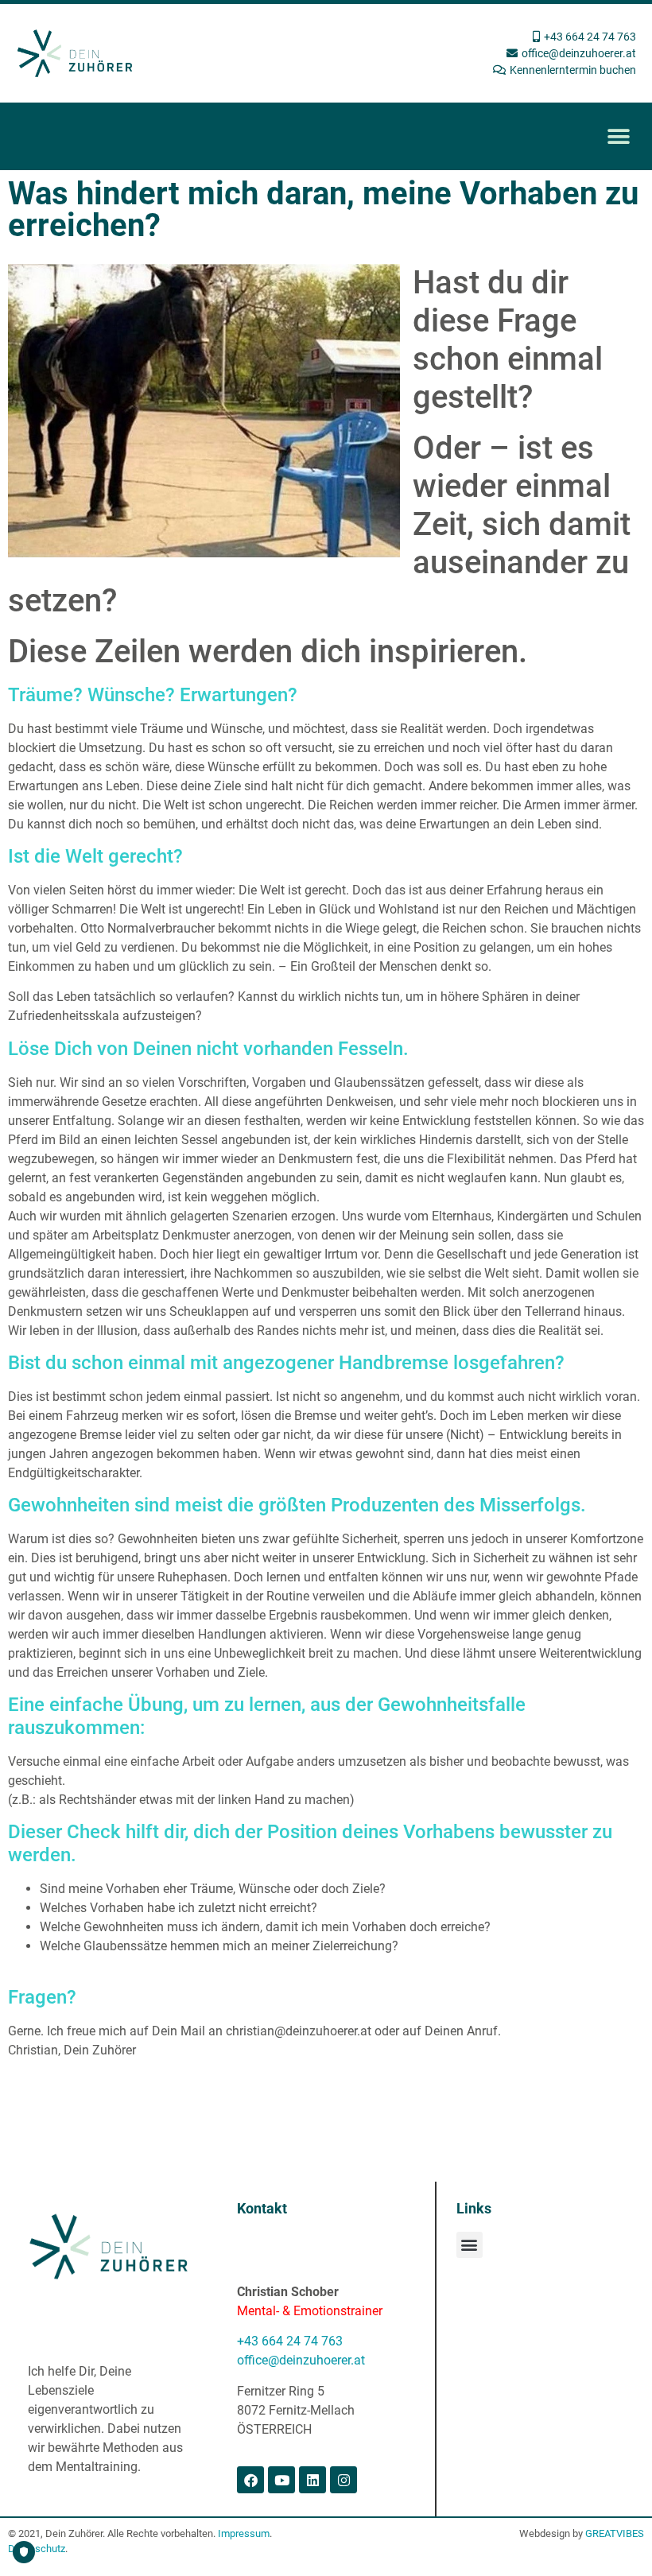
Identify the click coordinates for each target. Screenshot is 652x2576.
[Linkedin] (312, 2480)
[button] (618, 136)
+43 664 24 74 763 (290, 2341)
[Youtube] (281, 2480)
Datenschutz (37, 2549)
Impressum (244, 2533)
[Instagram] (343, 2480)
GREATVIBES (615, 2533)
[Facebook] (250, 2480)
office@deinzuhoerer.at (301, 2360)
